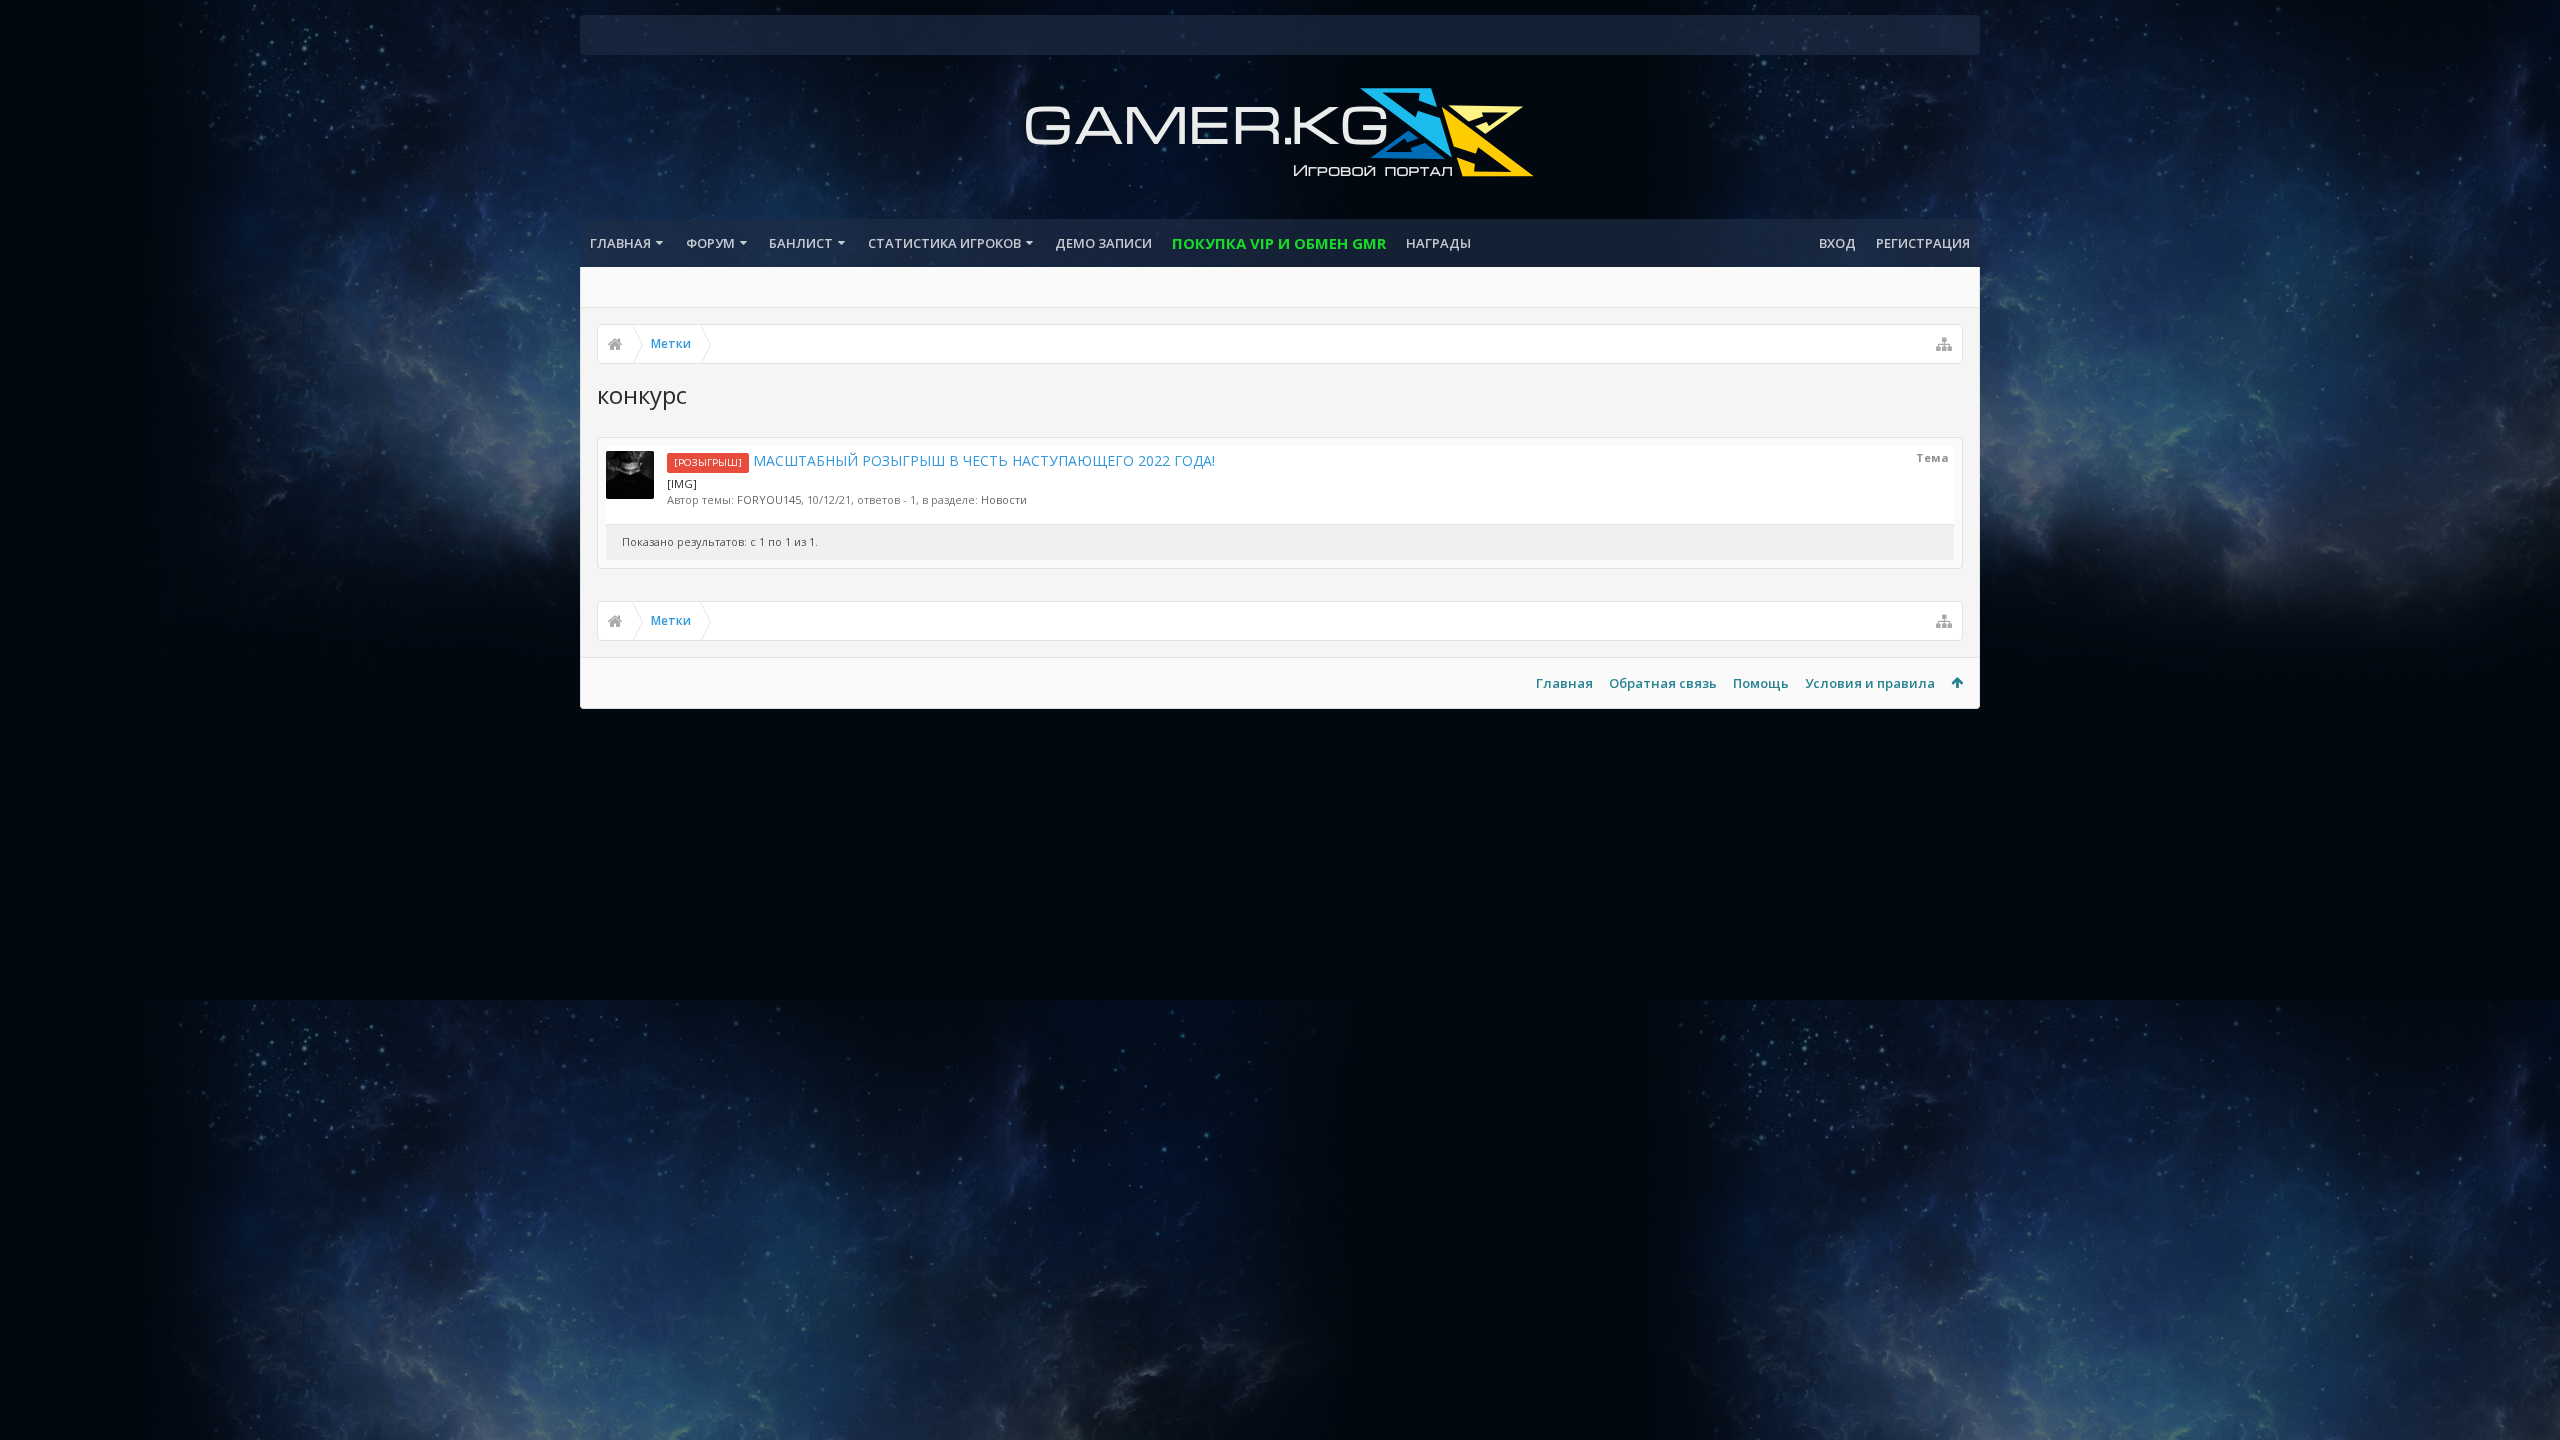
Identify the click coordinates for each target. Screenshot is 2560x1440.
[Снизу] (2525, 1402)
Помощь (1761, 683)
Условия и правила (1870, 683)
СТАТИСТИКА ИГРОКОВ (944, 243)
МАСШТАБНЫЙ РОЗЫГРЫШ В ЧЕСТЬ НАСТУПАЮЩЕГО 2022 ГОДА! (944, 460)
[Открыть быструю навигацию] (1944, 344)
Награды (1438, 243)
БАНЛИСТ (801, 243)
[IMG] (682, 483)
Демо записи (1103, 243)
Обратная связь (1663, 683)
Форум (710, 243)
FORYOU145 (769, 499)
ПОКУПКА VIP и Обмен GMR (1279, 243)
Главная (620, 243)
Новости (1004, 499)
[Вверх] (2525, 1360)
